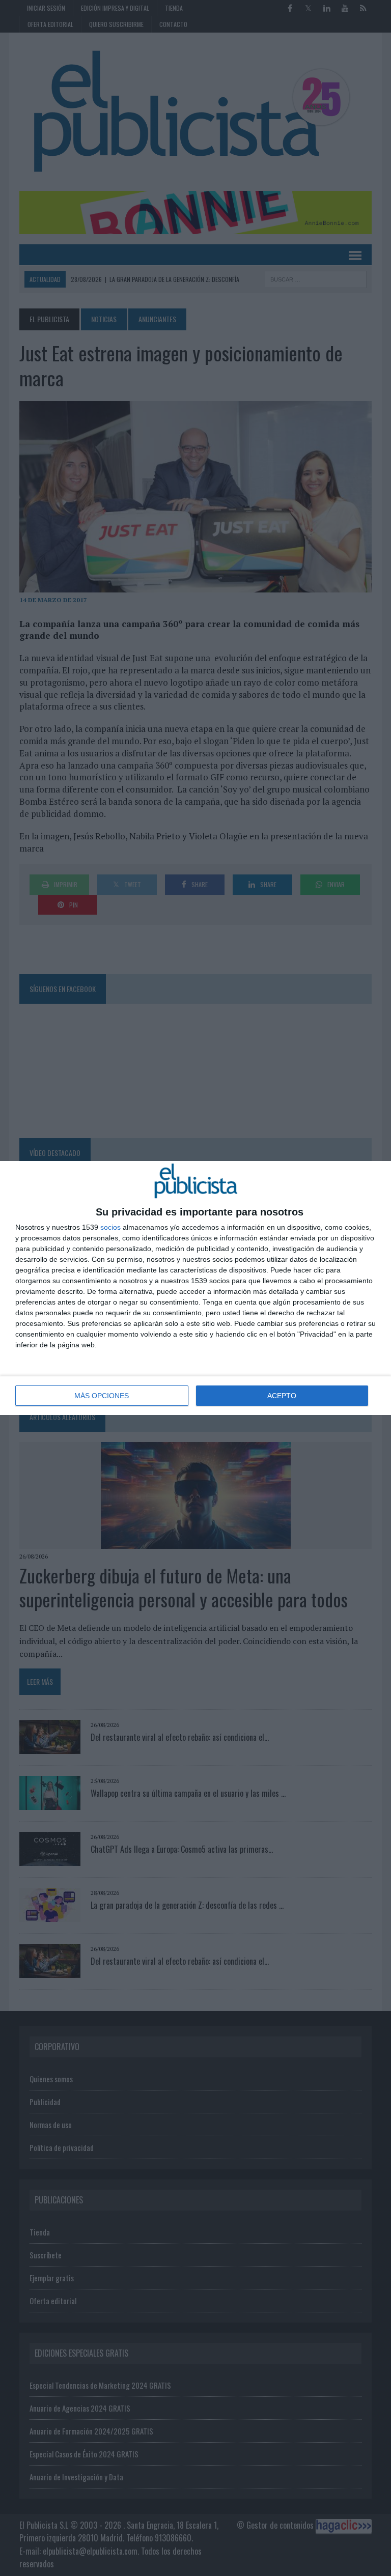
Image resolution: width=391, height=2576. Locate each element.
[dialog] (195, 1288)
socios (110, 1227)
